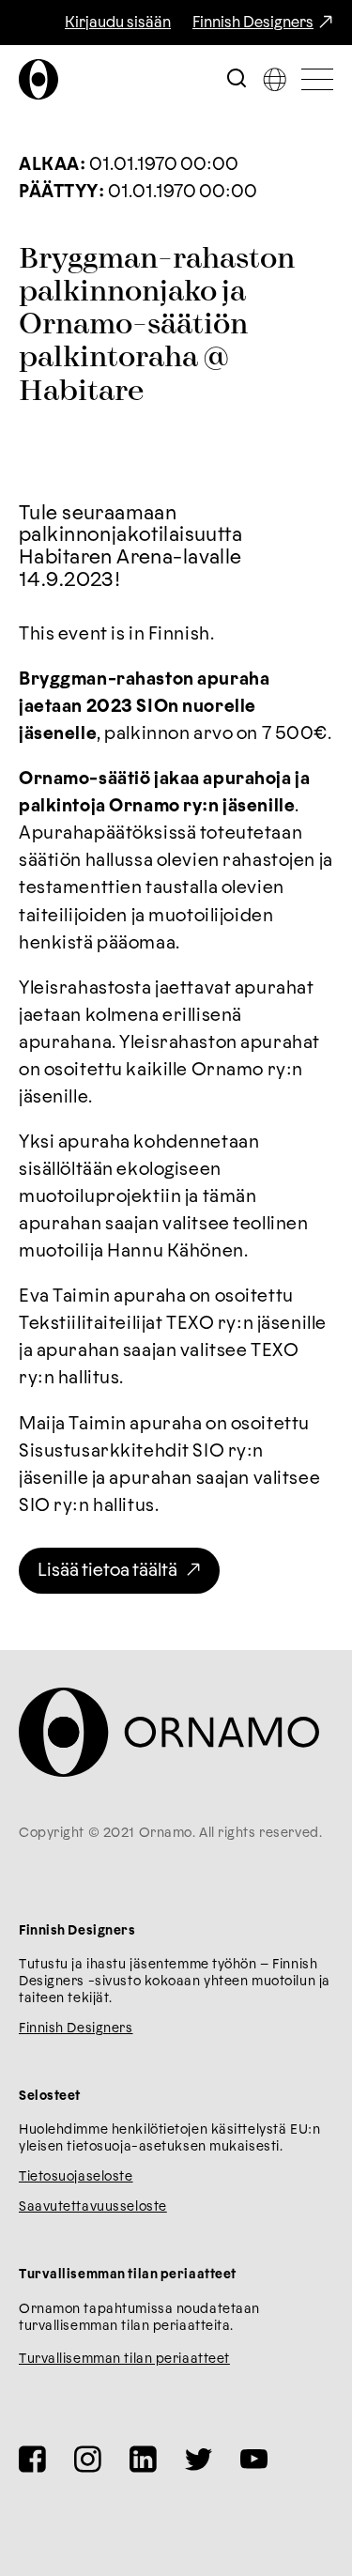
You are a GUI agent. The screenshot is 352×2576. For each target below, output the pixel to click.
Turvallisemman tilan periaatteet (124, 2359)
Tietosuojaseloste (76, 2177)
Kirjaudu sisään (118, 23)
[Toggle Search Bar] (237, 79)
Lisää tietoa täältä (107, 1571)
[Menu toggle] (317, 79)
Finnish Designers (253, 23)
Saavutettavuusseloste (93, 2207)
